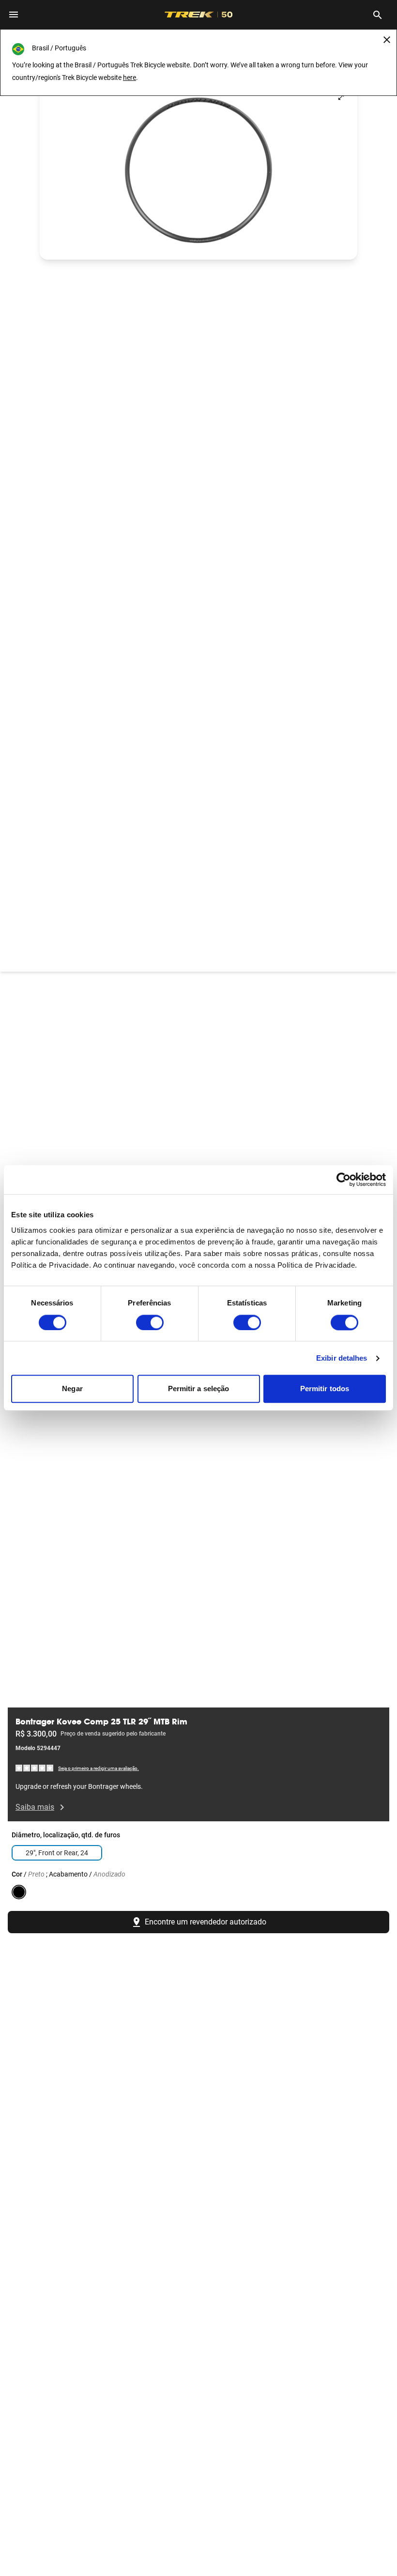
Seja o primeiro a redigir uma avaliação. (99, 1768)
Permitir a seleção (199, 1389)
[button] (198, 170)
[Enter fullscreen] (341, 97)
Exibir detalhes (342, 1358)
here (130, 78)
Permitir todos (325, 1389)
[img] (35, 1768)
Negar (72, 1389)
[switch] (150, 1322)
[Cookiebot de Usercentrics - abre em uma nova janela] (344, 1179)
